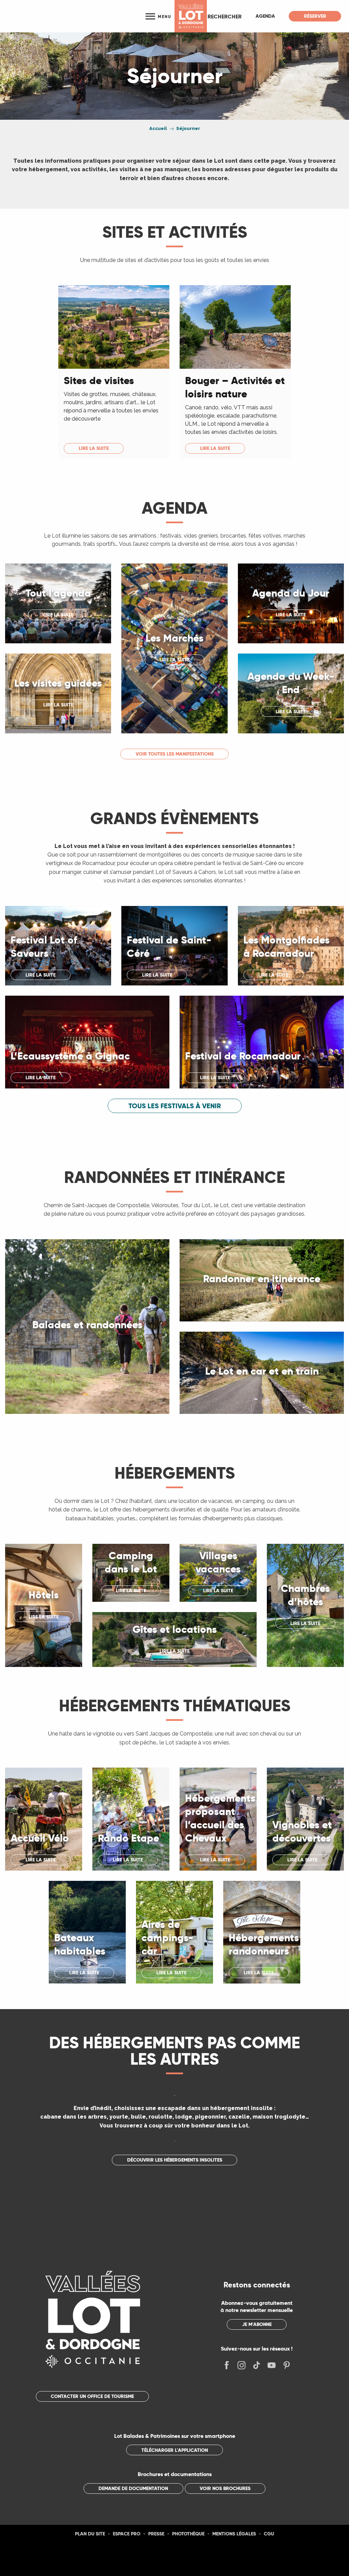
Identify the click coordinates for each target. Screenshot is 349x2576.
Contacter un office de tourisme (92, 2396)
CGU (269, 2534)
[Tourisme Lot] (191, 16)
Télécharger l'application (175, 2450)
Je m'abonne (257, 2324)
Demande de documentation (133, 2488)
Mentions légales (234, 2534)
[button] (225, 16)
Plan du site (90, 2534)
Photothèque (188, 2534)
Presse (156, 2534)
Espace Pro (127, 2534)
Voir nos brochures (225, 2488)
